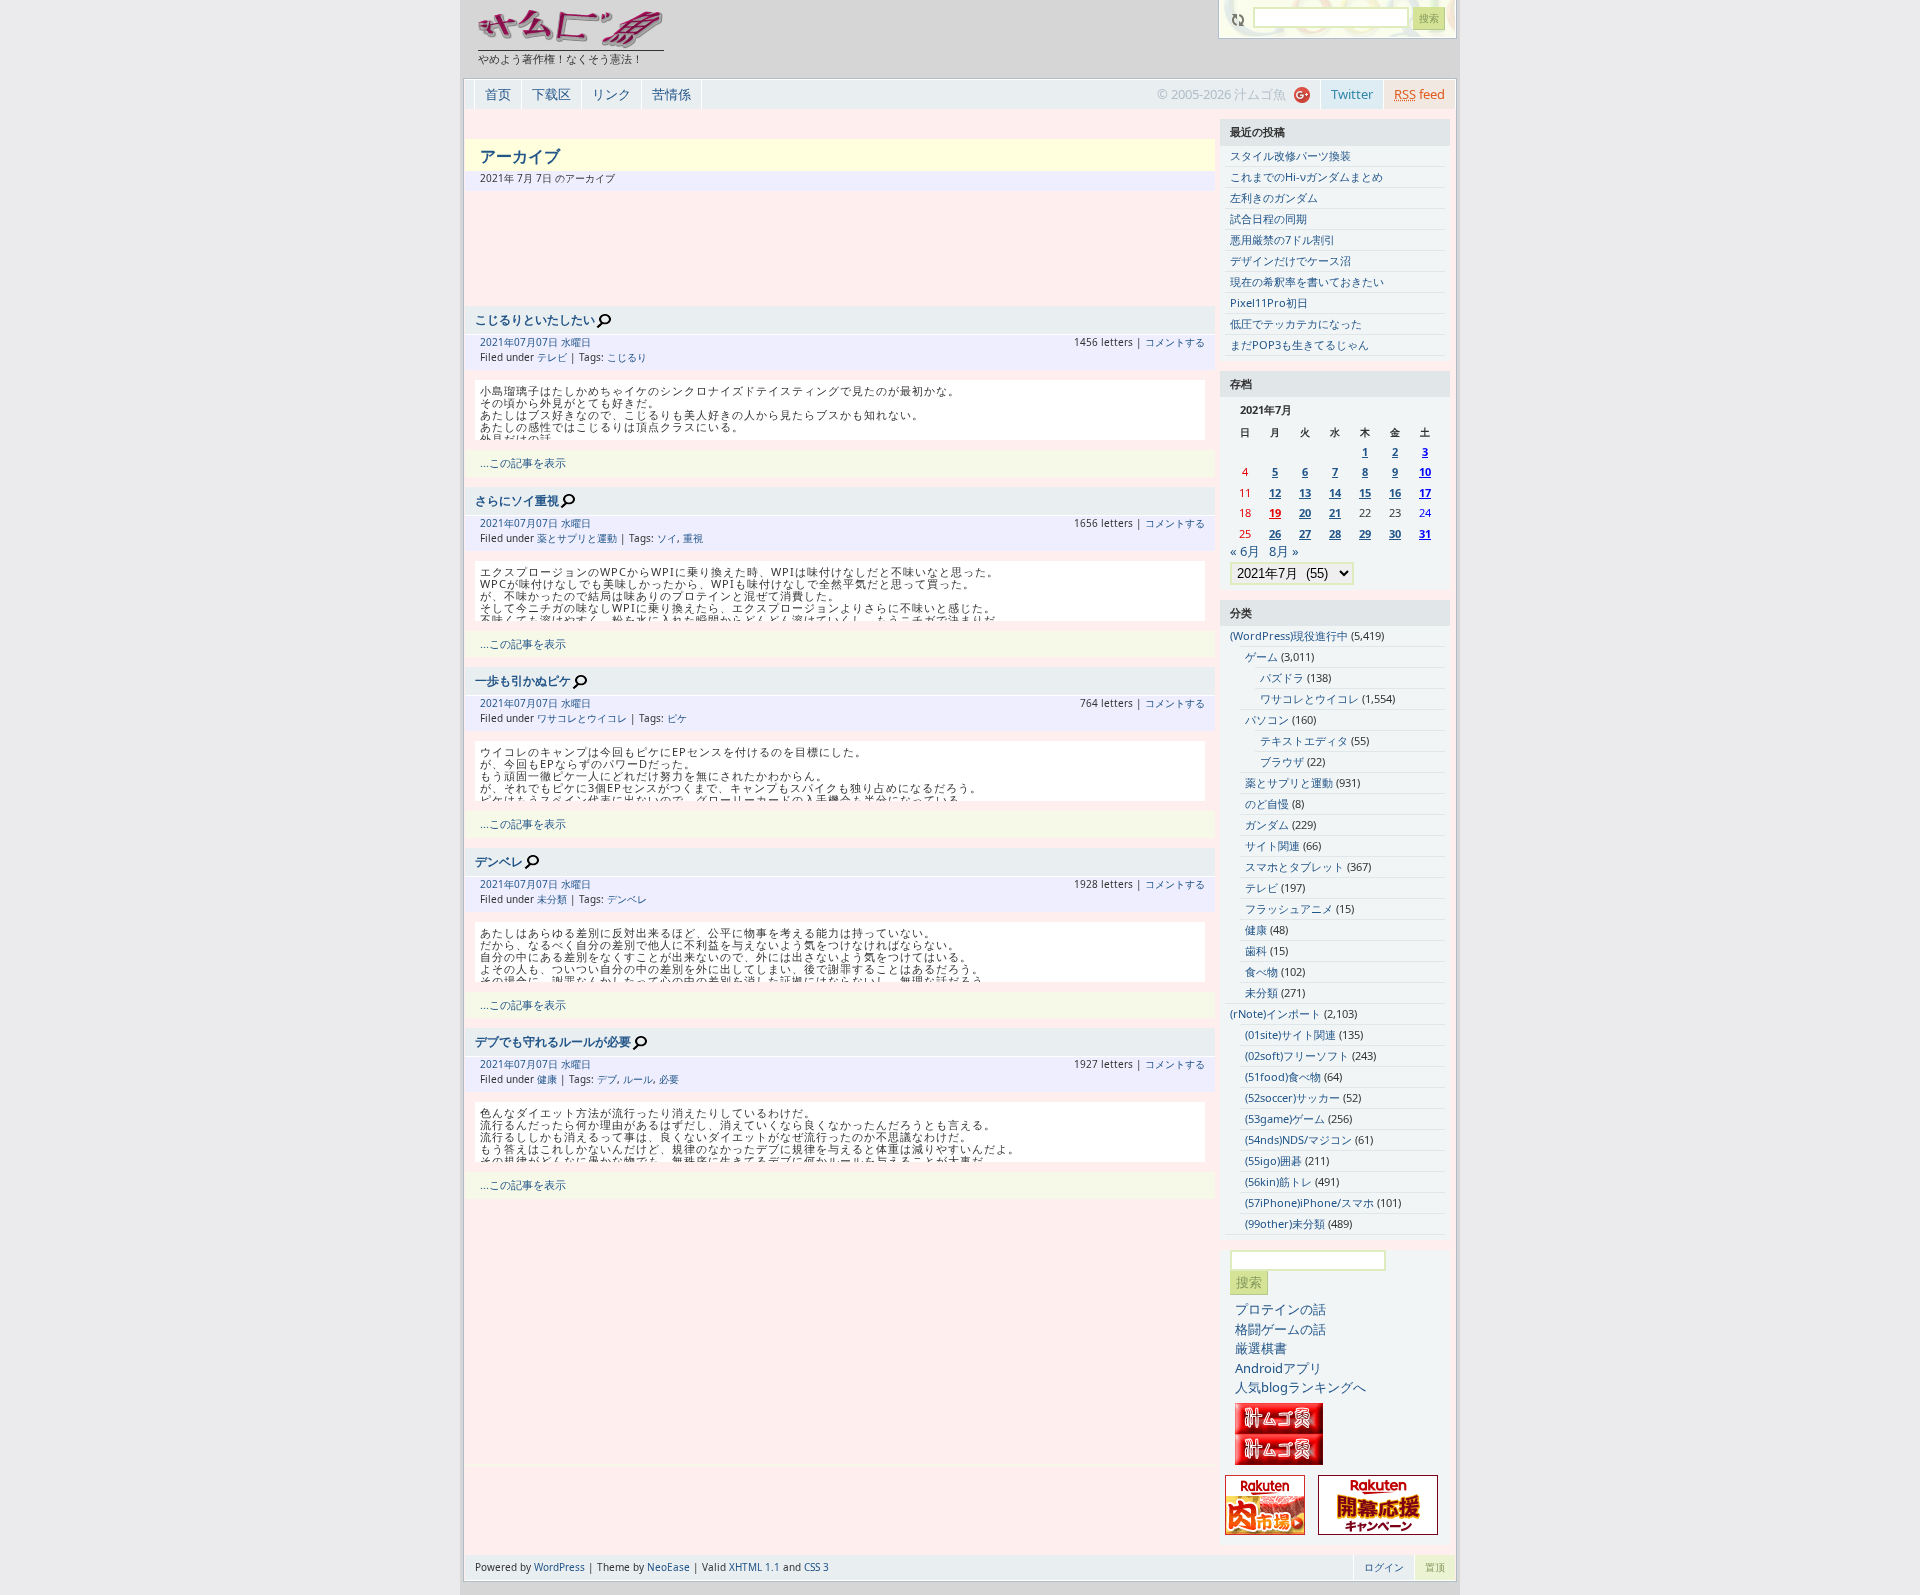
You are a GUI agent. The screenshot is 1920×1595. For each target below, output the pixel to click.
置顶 (1435, 1567)
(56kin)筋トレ (1278, 1181)
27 (1305, 533)
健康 (547, 1079)
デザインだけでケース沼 (1290, 260)
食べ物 (1261, 971)
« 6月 (1245, 551)
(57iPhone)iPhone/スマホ (1309, 1202)
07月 (525, 342)
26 (1275, 533)
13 (1305, 492)
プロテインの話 (1280, 1309)
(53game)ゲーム (1285, 1118)
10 (1425, 471)
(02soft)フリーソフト (1297, 1055)
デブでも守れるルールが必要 (553, 1041)
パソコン (1267, 719)
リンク (611, 94)
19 (1275, 512)
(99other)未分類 (1285, 1223)
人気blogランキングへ (1300, 1387)
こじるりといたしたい (535, 319)
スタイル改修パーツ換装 (1290, 155)
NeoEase (668, 1567)
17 (1425, 492)
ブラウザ (1282, 761)
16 (1395, 492)
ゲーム (1261, 656)
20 (1305, 512)
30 (1395, 533)
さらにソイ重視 (517, 500)
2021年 (497, 342)
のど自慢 (1267, 803)
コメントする (1175, 342)
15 (1365, 492)
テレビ (552, 357)
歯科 (1256, 950)
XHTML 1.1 (754, 1567)
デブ (607, 1079)
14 (1335, 492)
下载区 (551, 94)
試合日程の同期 (1268, 218)
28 (1335, 533)
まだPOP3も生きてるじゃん (1299, 344)
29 (1365, 533)
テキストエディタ (1304, 740)
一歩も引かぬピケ (523, 680)
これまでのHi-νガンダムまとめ (1306, 176)
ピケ (677, 718)
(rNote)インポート (1275, 1013)
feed (1419, 94)
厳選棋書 (1261, 1348)
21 (1335, 512)
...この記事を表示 (523, 462)
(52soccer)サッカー (1292, 1097)
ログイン (1384, 1567)
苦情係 (671, 94)
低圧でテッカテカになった (1296, 323)
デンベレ (499, 861)
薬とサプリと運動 (577, 538)
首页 (498, 94)
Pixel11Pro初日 (1269, 302)
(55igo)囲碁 (1273, 1160)
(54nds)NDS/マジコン (1298, 1139)
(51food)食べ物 (1283, 1076)
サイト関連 (1272, 845)
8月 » (1284, 551)
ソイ (667, 538)
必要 (669, 1079)
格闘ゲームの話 (1280, 1329)
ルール (638, 1079)
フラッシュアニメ (1289, 908)
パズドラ (1282, 677)
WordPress (559, 1567)
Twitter (1352, 94)
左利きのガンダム (1274, 197)
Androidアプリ (1278, 1368)
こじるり (627, 357)
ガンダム (1267, 824)
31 (1425, 533)
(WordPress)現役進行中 (1289, 635)
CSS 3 (816, 1567)
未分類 (552, 899)
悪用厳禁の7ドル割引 (1282, 239)
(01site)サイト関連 (1290, 1034)
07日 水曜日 (563, 342)
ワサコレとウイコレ (582, 718)
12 (1275, 492)
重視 (693, 538)
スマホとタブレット (1294, 866)
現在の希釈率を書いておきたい (1307, 281)
